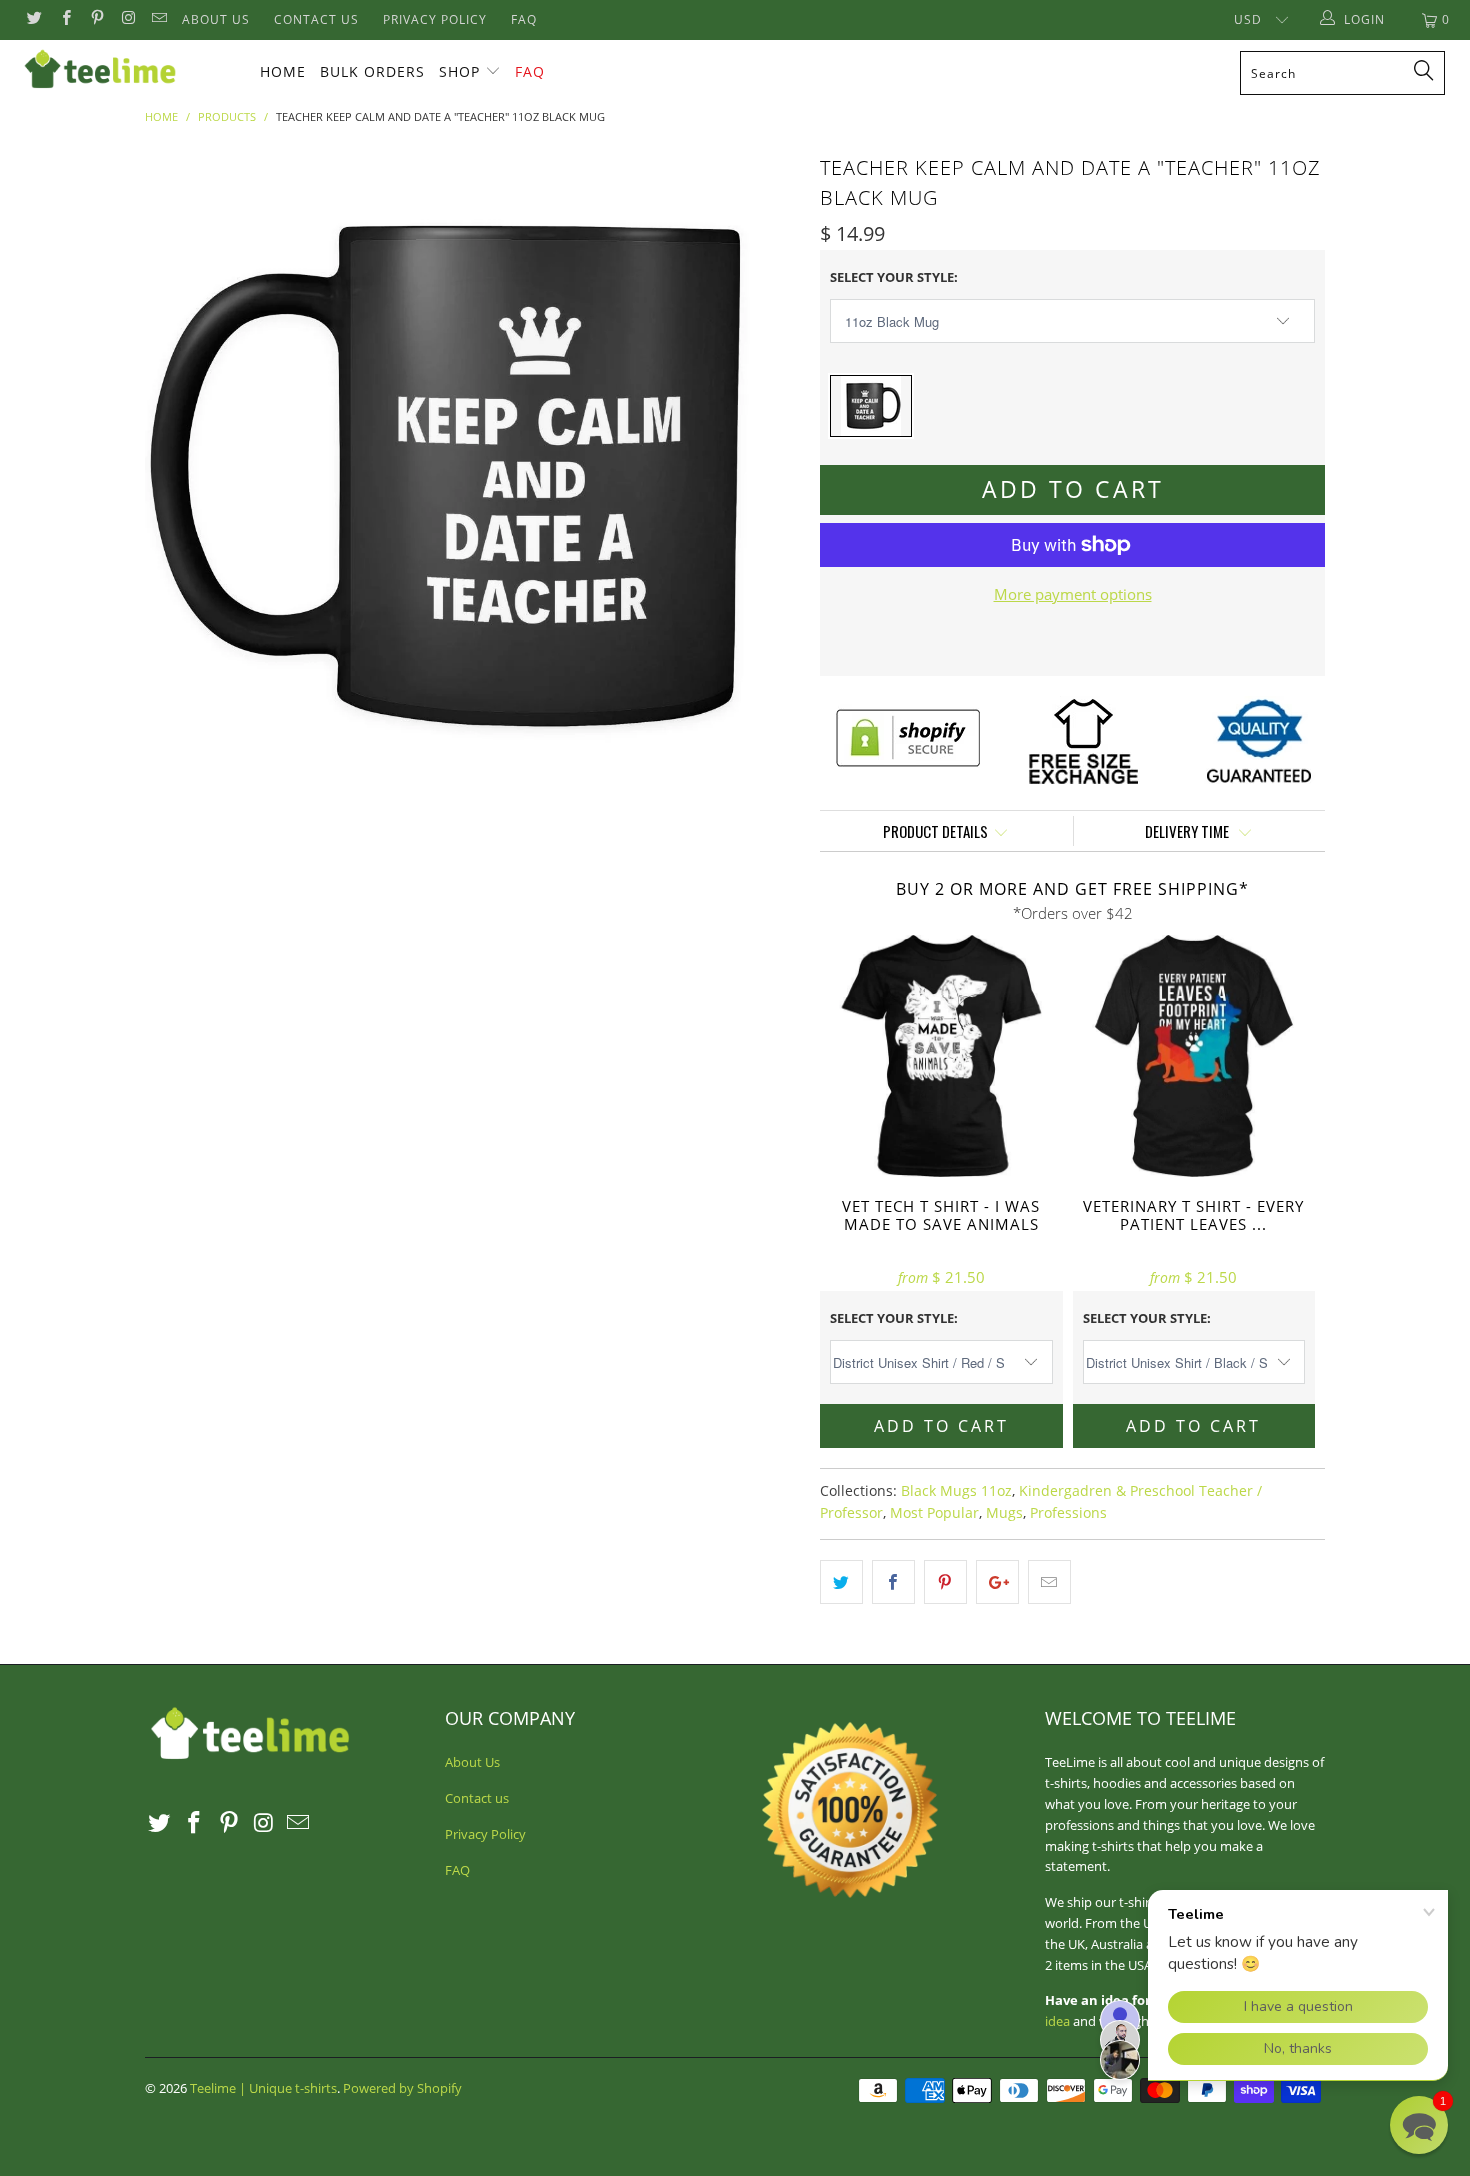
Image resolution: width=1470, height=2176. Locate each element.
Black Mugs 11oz (956, 1491)
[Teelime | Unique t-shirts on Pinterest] (96, 19)
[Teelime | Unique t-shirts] (127, 70)
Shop (459, 71)
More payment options (1073, 594)
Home (283, 71)
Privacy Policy (435, 19)
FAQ (524, 19)
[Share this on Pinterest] (945, 1582)
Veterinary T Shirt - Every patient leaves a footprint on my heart (1194, 1056)
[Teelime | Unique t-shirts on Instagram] (127, 19)
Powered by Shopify (402, 2088)
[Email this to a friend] (1049, 1582)
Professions (1068, 1513)
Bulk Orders (372, 71)
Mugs (1004, 1513)
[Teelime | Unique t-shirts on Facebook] (64, 19)
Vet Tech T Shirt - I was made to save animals (941, 1056)
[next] (765, 476)
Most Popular (934, 1513)
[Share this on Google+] (997, 1582)
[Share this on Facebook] (893, 1582)
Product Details (935, 831)
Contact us (316, 19)
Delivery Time (1188, 831)
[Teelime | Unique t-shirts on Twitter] (33, 19)
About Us (216, 19)
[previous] (180, 476)
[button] (1419, 2125)
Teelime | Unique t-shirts (263, 2088)
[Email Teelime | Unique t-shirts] (158, 19)
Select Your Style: (894, 277)
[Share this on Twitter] (841, 1582)
